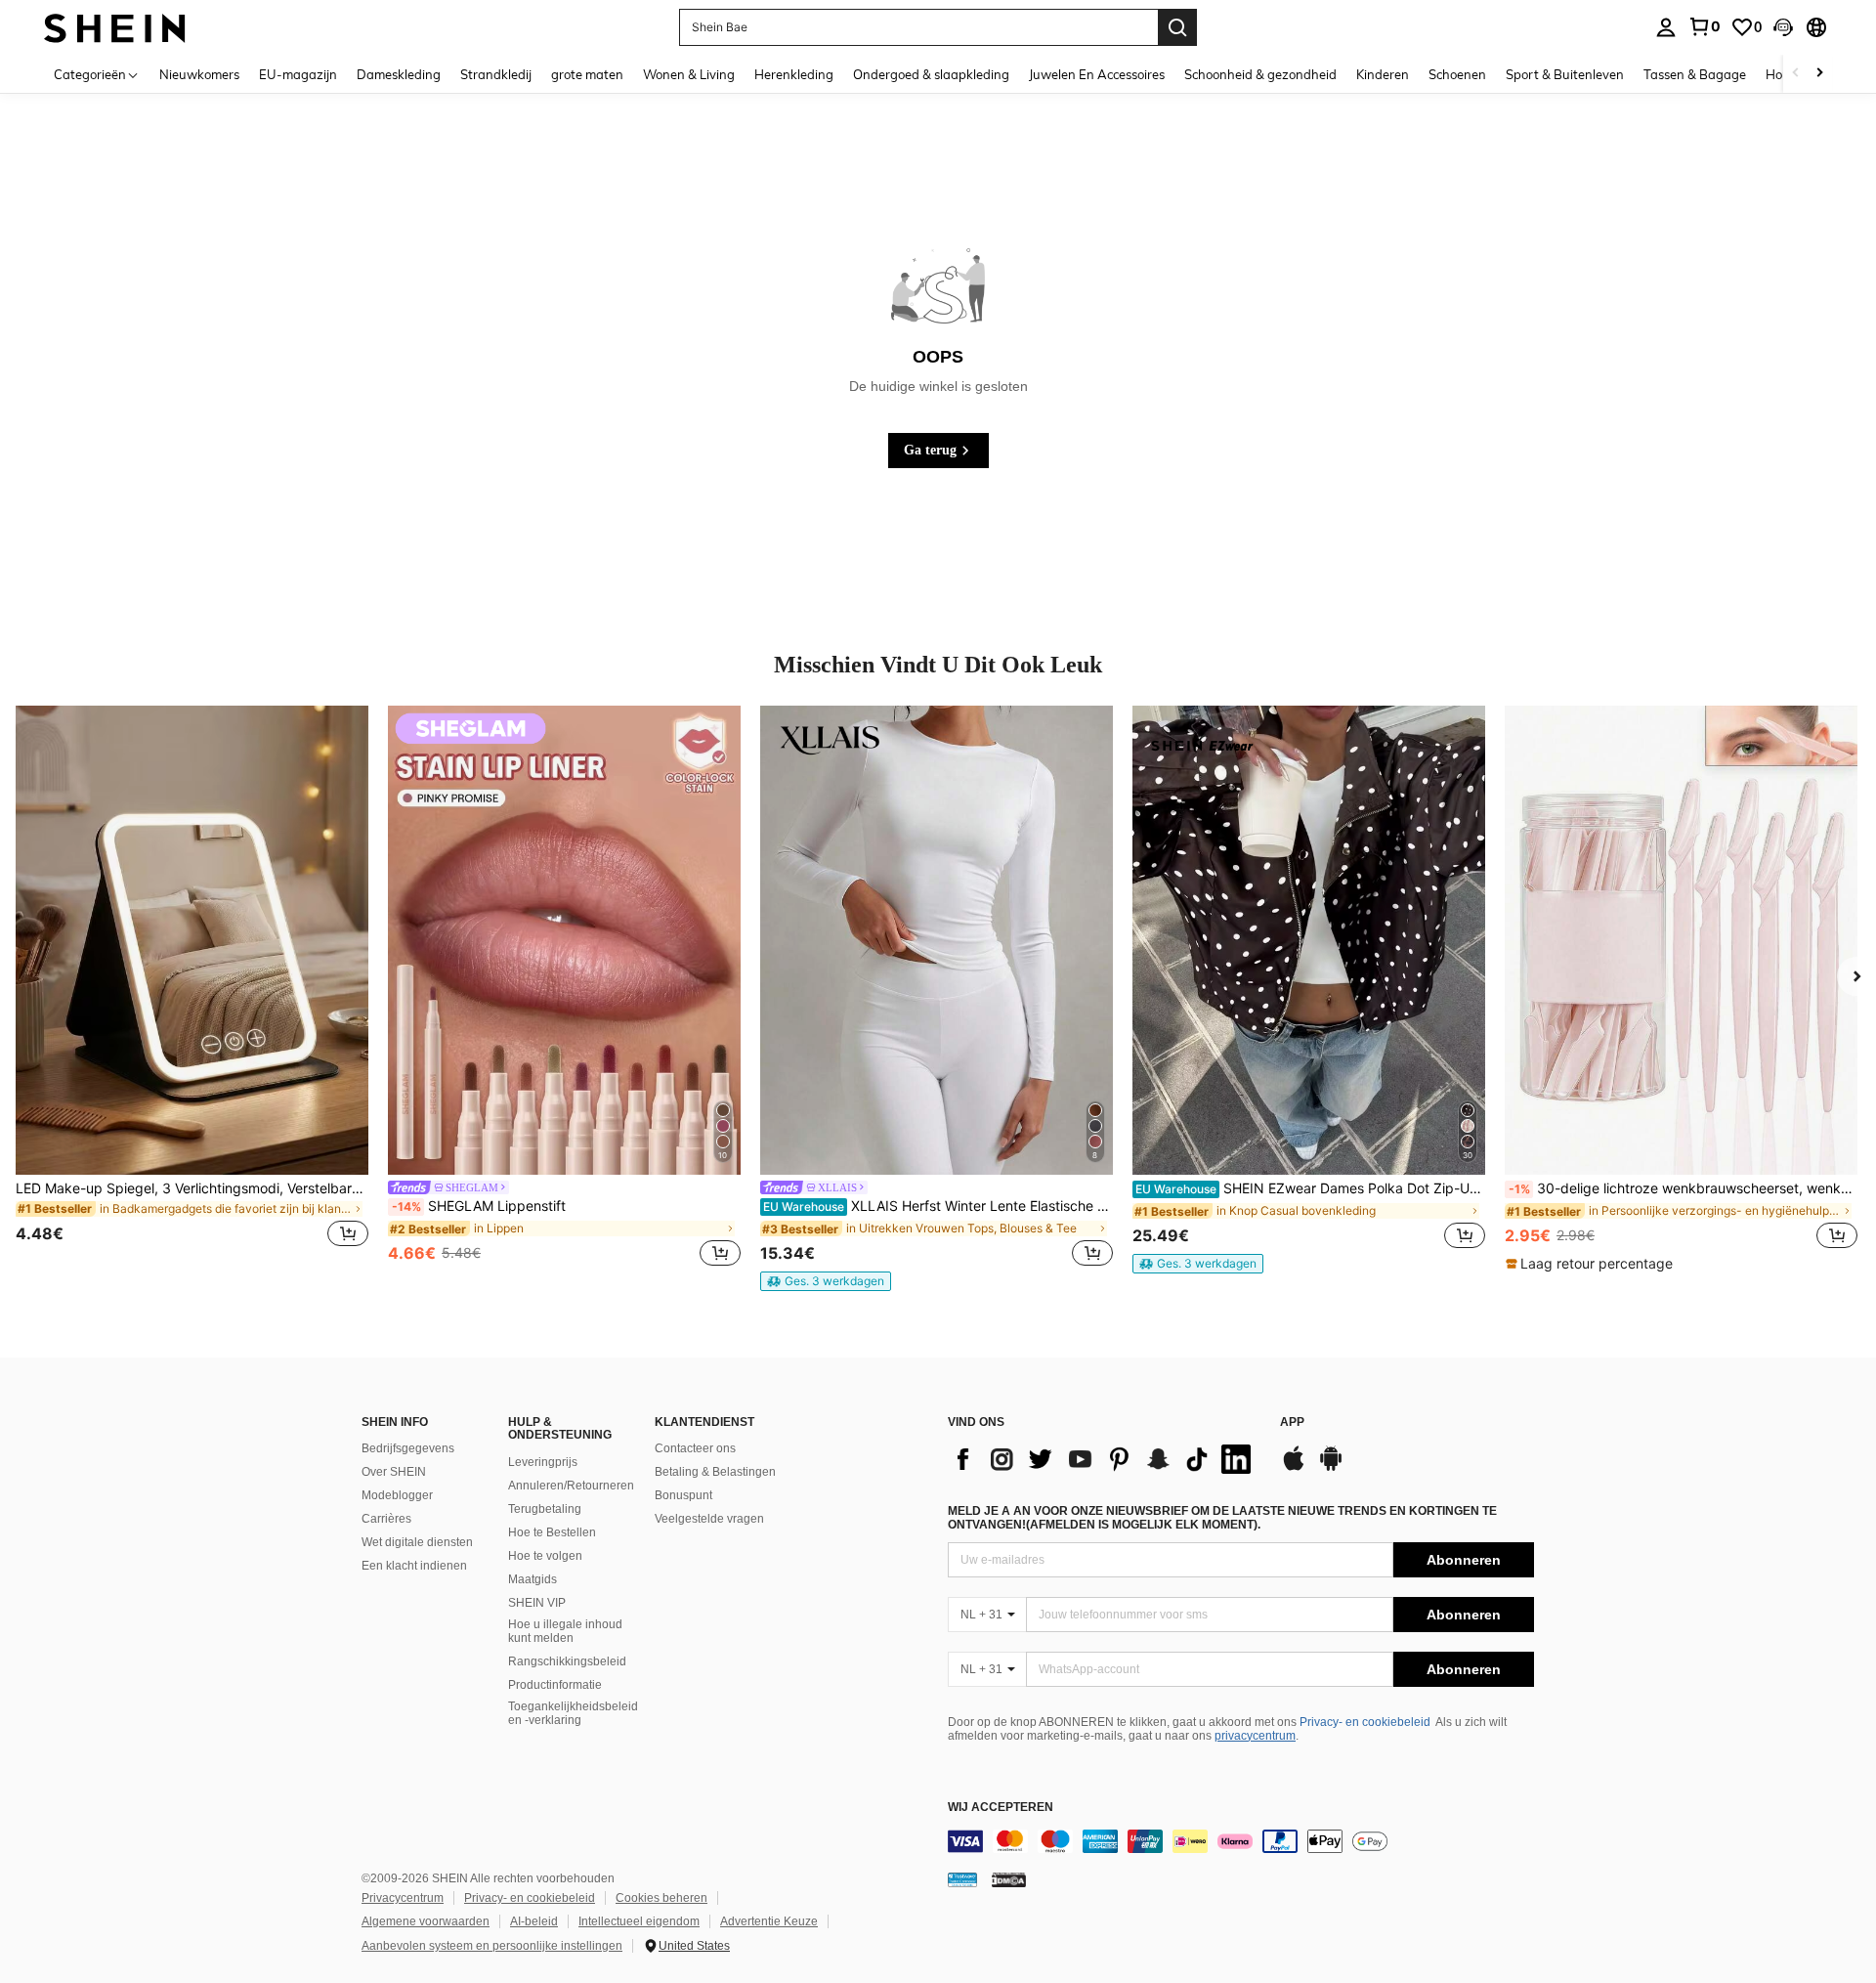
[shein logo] (115, 27)
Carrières (386, 1519)
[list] (1104, 1459)
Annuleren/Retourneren (571, 1486)
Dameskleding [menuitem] (399, 74)
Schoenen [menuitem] (1457, 74)
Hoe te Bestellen (552, 1532)
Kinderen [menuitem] (1383, 74)
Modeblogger (397, 1495)
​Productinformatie (555, 1685)
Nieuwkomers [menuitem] (199, 74)
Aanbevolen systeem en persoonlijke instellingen (492, 1946)
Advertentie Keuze (769, 1921)
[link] (1704, 26)
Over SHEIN (394, 1472)
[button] (1783, 27)
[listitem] (192, 988)
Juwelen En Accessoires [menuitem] (1097, 74)
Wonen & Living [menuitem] (689, 74)
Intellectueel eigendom (639, 1921)
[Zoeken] (1177, 27)
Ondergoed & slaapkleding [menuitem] (931, 74)
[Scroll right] (1819, 74)
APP (1292, 1423)
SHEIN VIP (537, 1603)
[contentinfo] (1241, 1841)
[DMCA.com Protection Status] (1009, 1879)
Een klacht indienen (414, 1566)
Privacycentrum (403, 1898)
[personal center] (1666, 27)
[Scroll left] (1796, 74)
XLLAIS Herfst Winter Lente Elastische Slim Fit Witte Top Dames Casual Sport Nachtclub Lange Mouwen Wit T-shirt (938, 1206)
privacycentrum (1255, 1736)
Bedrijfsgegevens (408, 1448)
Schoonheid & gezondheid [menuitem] (1260, 74)
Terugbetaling (545, 1509)
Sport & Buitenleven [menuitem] (1565, 74)
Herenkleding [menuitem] (794, 74)
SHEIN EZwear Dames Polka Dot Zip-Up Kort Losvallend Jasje (1310, 1188)
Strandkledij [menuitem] (496, 74)
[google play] (1331, 1468)
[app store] (1294, 1468)
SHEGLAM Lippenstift (479, 1206)
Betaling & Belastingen (715, 1472)
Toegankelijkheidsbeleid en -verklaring (573, 1713)
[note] (826, 1281)
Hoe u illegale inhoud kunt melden (565, 1631)
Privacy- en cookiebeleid (1365, 1722)
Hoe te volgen (545, 1556)
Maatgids (533, 1579)
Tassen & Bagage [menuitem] (1695, 74)
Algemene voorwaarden (426, 1921)
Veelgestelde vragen (709, 1519)
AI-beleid (534, 1921)
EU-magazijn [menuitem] (298, 74)
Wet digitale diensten (417, 1542)
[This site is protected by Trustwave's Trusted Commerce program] (962, 1879)
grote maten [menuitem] (587, 74)
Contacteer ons (695, 1448)
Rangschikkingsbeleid (567, 1661)
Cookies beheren (661, 1898)
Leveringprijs (543, 1462)
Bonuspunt (683, 1495)
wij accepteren (1001, 1808)
